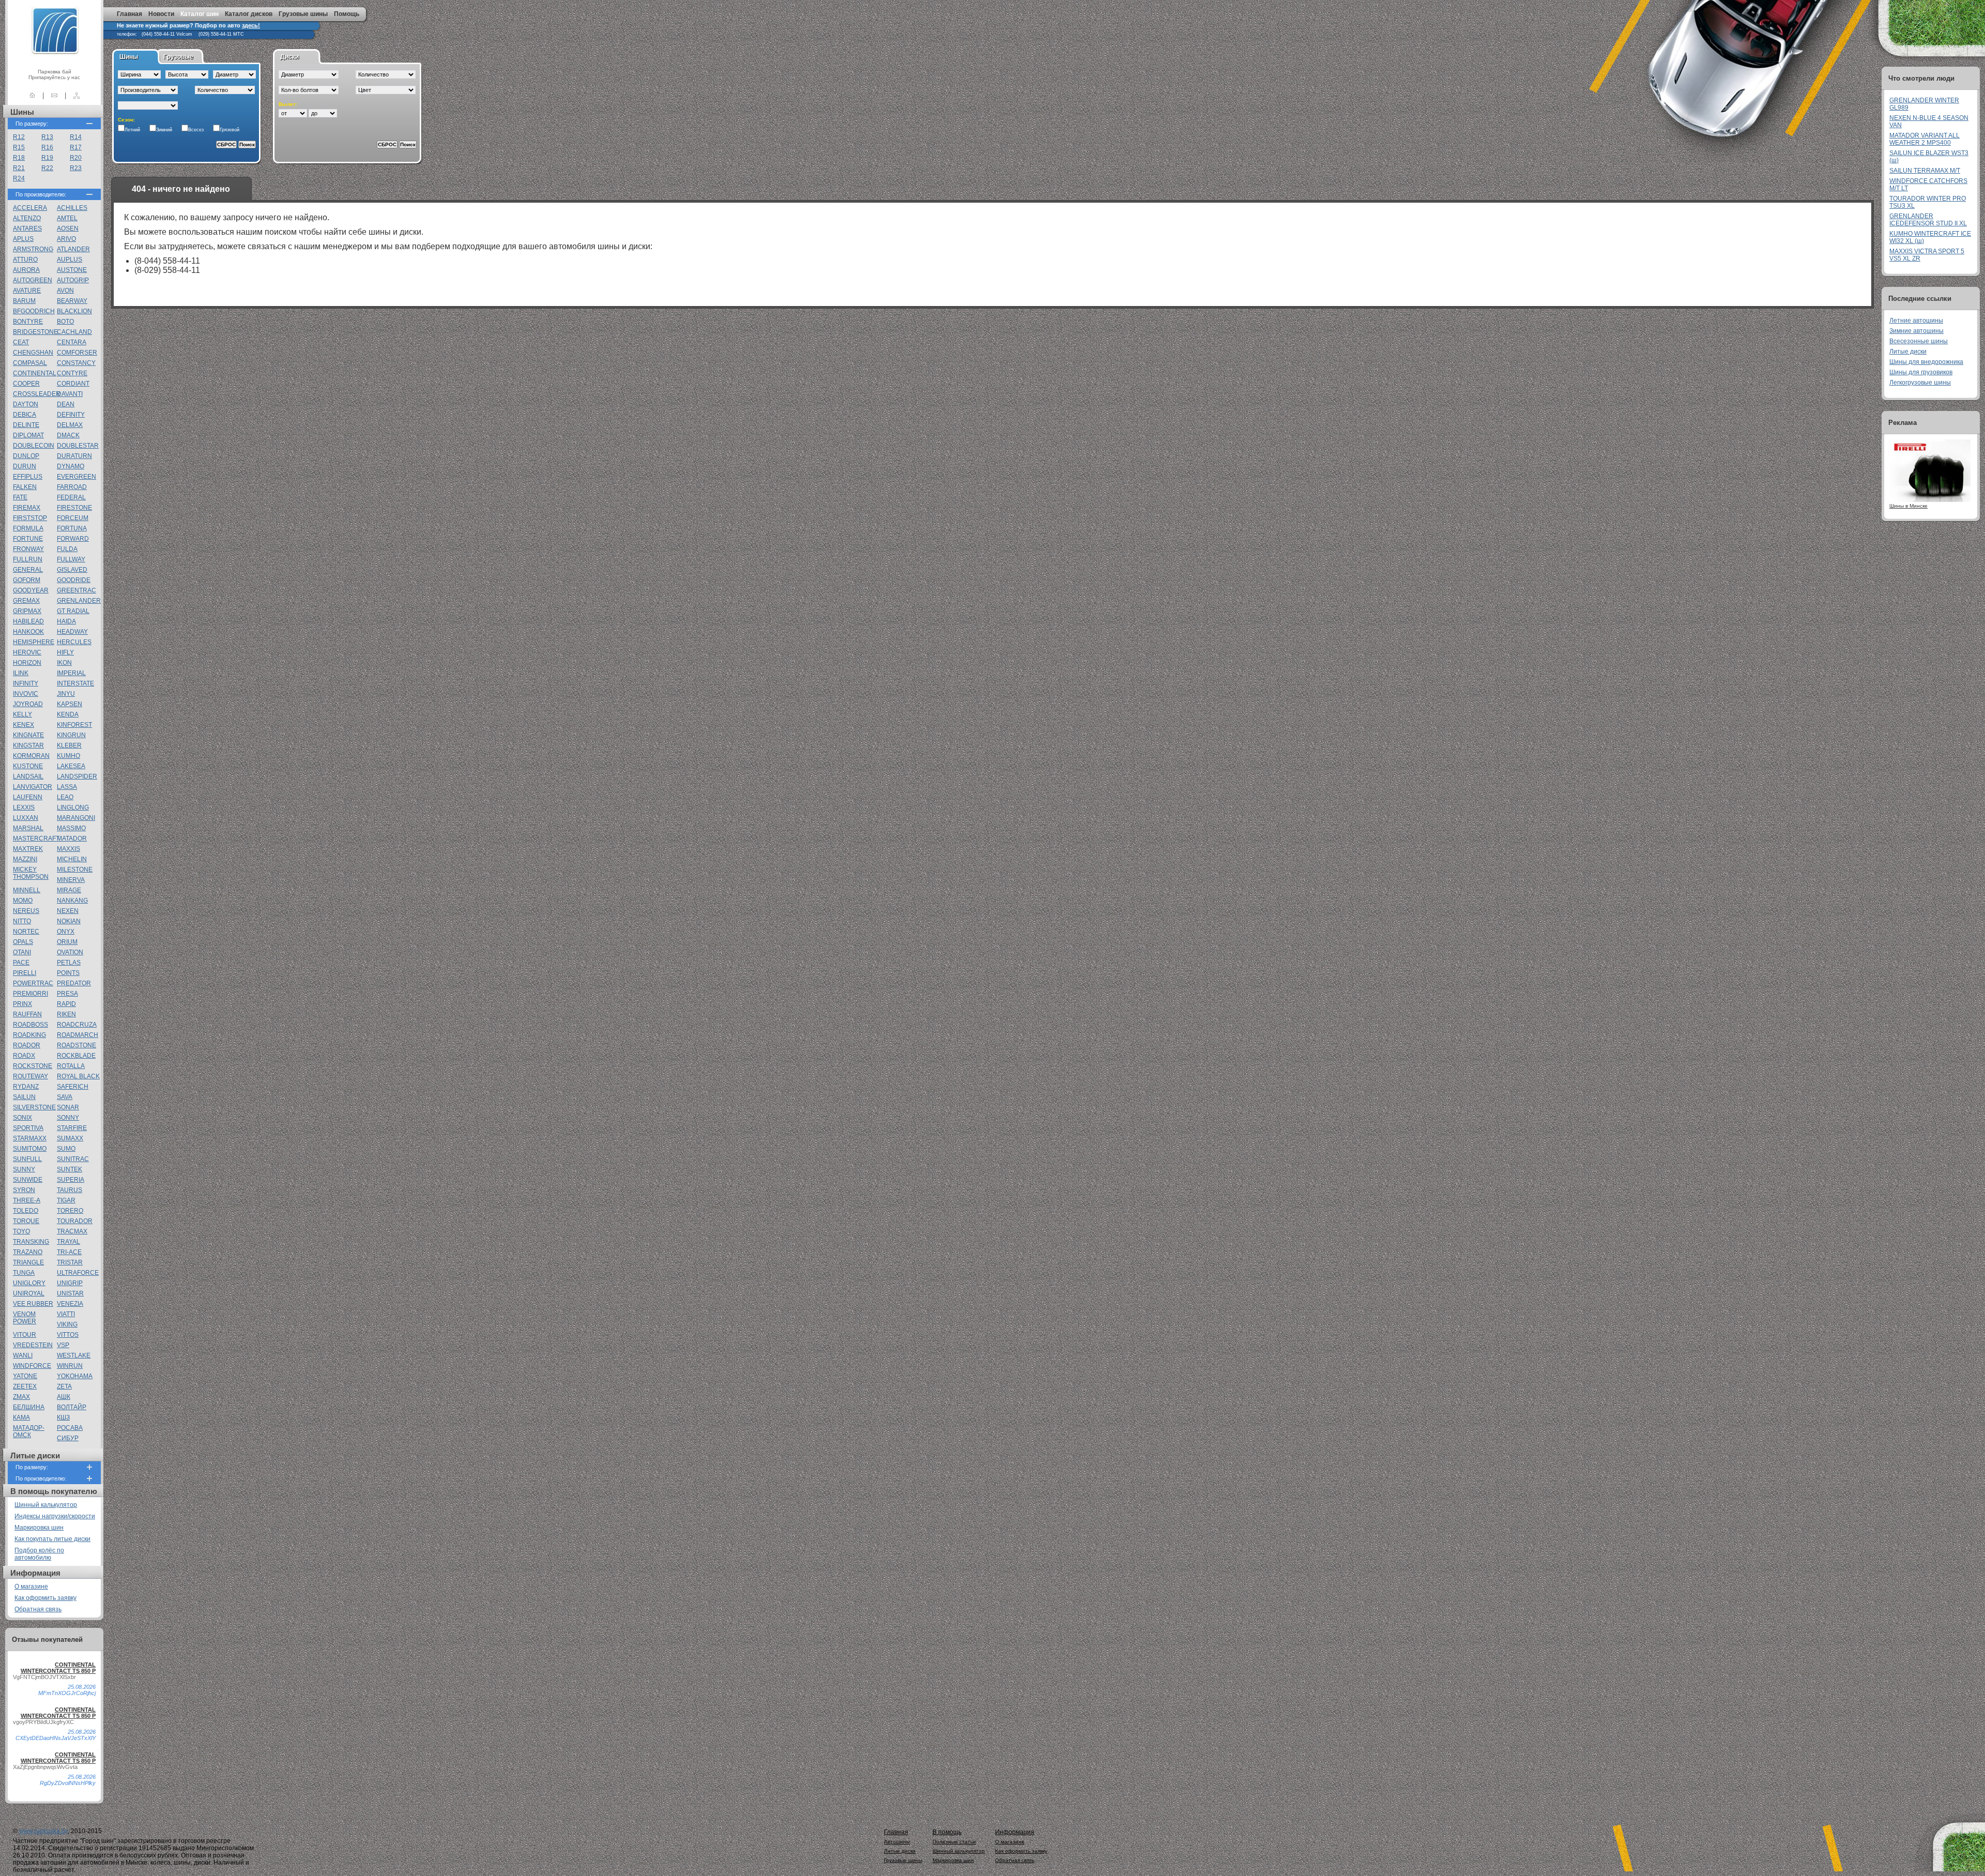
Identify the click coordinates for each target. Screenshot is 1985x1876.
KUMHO (68, 756)
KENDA (68, 714)
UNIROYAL (29, 1293)
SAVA (65, 1097)
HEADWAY (72, 632)
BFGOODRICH (34, 311)
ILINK (21, 673)
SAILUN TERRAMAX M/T (1925, 171)
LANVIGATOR (33, 787)
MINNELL (27, 890)
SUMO (66, 1149)
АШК (64, 1397)
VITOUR (25, 1335)
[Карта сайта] (77, 95)
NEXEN (68, 911)
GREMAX (26, 601)
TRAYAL (68, 1242)
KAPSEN (70, 704)
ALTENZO (27, 218)
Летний (132, 130)
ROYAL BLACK (78, 1076)
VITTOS (68, 1335)
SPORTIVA (28, 1128)
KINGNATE (28, 735)
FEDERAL (71, 497)
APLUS (23, 239)
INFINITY (26, 683)
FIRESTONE (74, 508)
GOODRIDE (74, 580)
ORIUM (67, 942)
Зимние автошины (1917, 331)
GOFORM (27, 580)
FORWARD (73, 539)
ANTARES (27, 228)
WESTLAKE (74, 1355)
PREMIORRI (30, 994)
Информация (1015, 1832)
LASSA (67, 787)
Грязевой (230, 130)
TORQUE (26, 1221)
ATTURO (25, 260)
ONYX (66, 932)
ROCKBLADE (76, 1056)
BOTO (65, 322)
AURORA (26, 270)
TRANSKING (31, 1242)
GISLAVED (72, 570)
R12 (19, 137)
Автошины (897, 1842)
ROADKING (29, 1035)
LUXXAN (26, 818)
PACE (21, 963)
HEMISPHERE (34, 642)
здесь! (251, 25)
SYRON (24, 1190)
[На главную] (32, 95)
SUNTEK (70, 1169)
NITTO (22, 921)
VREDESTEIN (33, 1345)
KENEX (24, 725)
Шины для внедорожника (1926, 362)
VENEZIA (70, 1304)
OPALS (23, 942)
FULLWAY (71, 559)
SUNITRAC (73, 1159)
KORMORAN (31, 756)
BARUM (24, 301)
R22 (47, 168)
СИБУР (68, 1438)
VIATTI (66, 1314)
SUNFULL (27, 1159)
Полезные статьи (954, 1842)
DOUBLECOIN (34, 446)
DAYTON (26, 404)
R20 (76, 158)
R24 (19, 178)
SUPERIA (71, 1180)
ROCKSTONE (33, 1066)
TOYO (21, 1231)
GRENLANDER (79, 601)
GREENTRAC (77, 590)
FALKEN (25, 487)
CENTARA (72, 342)
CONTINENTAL (35, 373)
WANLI (23, 1355)
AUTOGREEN (33, 280)
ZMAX (21, 1397)
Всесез (196, 130)
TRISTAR (70, 1262)
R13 (47, 137)
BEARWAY (72, 301)
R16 (47, 147)
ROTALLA (71, 1066)
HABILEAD (28, 621)
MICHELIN (72, 859)
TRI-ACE (69, 1252)
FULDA (67, 549)
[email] (54, 95)
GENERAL (28, 570)
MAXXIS (68, 849)
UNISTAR (70, 1293)
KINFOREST (74, 725)
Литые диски (1908, 352)
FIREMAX (27, 508)
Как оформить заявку (45, 1598)
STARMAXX (30, 1138)
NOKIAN (69, 921)
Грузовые (178, 57)
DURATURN (74, 456)
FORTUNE (28, 539)
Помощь (347, 14)
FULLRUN (28, 559)
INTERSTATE (75, 683)
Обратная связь (38, 1609)
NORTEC (26, 932)
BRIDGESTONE (35, 332)
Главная (129, 14)
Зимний (164, 130)
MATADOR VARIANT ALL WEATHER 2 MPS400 (1925, 139)
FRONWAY (28, 549)
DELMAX (70, 425)
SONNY (68, 1118)
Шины (129, 57)
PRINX (22, 1004)
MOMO (23, 901)
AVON (65, 291)
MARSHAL (28, 828)
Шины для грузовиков (1921, 372)
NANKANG (72, 901)
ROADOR (27, 1045)
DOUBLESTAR (78, 446)
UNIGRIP (70, 1283)
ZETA (64, 1386)
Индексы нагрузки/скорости (55, 1516)
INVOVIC (26, 694)
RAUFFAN (27, 1014)
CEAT (21, 342)
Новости (161, 14)
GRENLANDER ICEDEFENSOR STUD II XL (1928, 220)
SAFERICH (73, 1087)
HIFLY (65, 652)
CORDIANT (73, 384)
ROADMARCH (78, 1035)
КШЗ (63, 1417)
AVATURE (27, 291)
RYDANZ (26, 1087)
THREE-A (27, 1200)
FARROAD (72, 487)
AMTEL (67, 218)
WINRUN (70, 1366)
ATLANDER (73, 249)
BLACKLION (74, 311)
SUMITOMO (30, 1149)
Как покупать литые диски (52, 1539)
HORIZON (27, 663)
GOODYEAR (31, 590)
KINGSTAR (28, 745)
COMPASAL (30, 363)
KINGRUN (71, 735)
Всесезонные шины (1919, 341)
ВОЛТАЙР (72, 1407)
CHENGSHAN (33, 353)
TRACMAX (72, 1231)
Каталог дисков (249, 14)
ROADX (24, 1056)
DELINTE (26, 425)
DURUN (25, 466)
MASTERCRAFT (36, 838)
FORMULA (28, 528)
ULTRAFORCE (78, 1273)
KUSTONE (28, 766)
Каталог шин (200, 14)
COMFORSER (77, 353)
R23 (76, 168)
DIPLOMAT (28, 435)
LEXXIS (24, 807)
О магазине (31, 1587)
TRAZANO (28, 1252)
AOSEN (68, 228)
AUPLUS (70, 260)
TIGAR (66, 1200)
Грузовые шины (303, 14)
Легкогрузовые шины (1920, 383)
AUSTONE (72, 270)
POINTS (68, 973)
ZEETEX (25, 1386)
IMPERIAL (71, 673)
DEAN (66, 404)
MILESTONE (75, 870)
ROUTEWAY (30, 1076)
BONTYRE (28, 322)
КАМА (21, 1417)
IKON (64, 663)
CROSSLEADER (37, 394)
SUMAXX (70, 1138)
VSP (63, 1345)
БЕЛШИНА (29, 1407)
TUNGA (24, 1273)
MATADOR (72, 838)
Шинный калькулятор (46, 1505)
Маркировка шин (39, 1528)
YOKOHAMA (75, 1376)
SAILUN (24, 1097)
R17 (76, 147)
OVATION (70, 952)
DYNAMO (71, 466)
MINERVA (71, 880)
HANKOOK (28, 632)
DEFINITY (71, 415)
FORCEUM (73, 518)
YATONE (25, 1376)
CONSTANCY (76, 363)
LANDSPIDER (77, 776)
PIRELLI (25, 973)
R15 (19, 147)
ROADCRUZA (77, 1025)
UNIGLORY (29, 1283)
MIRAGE (69, 890)
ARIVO (66, 239)
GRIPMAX (27, 611)
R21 (19, 168)
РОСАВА (70, 1428)
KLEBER (69, 745)
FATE (20, 497)
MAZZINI (25, 859)
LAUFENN (28, 797)
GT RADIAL (73, 611)
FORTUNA (72, 528)
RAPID (66, 1004)
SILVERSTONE (34, 1107)
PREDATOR (74, 983)
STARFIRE (72, 1128)
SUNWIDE (28, 1180)
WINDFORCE (32, 1366)
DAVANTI (70, 394)
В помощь (947, 1832)
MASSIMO (71, 828)
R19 (47, 158)
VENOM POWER (25, 1318)
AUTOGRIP (73, 280)
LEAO (65, 797)
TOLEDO (26, 1211)
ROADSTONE (77, 1045)
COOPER (26, 384)
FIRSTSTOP (30, 518)
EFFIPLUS (28, 477)
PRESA (67, 994)
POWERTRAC (33, 983)
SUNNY (24, 1169)
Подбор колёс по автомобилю (39, 1554)
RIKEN (66, 1014)
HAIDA (66, 621)
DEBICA (25, 415)
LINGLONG (73, 807)
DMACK (68, 435)
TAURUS (70, 1190)
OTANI (22, 952)
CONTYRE (72, 373)
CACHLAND (74, 332)
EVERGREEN (77, 477)
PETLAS (69, 963)
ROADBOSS (30, 1025)
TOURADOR (75, 1221)
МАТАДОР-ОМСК (29, 1431)
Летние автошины (1916, 321)
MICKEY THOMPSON (31, 873)
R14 (76, 137)
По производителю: (41, 194)
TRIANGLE (28, 1262)
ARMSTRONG (33, 249)
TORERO (70, 1211)
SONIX (22, 1118)
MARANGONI (76, 818)
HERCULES (74, 642)
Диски (289, 57)
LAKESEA (71, 766)
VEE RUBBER (33, 1304)
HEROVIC (27, 652)
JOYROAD (28, 704)
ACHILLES (72, 208)
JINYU (66, 694)
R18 (19, 158)
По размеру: (32, 124)
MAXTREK (28, 849)
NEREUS (26, 911)
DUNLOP (26, 456)
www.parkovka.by (43, 1831)
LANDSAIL (28, 776)
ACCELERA (30, 208)
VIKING (67, 1324)
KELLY (22, 714)
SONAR (68, 1107)
